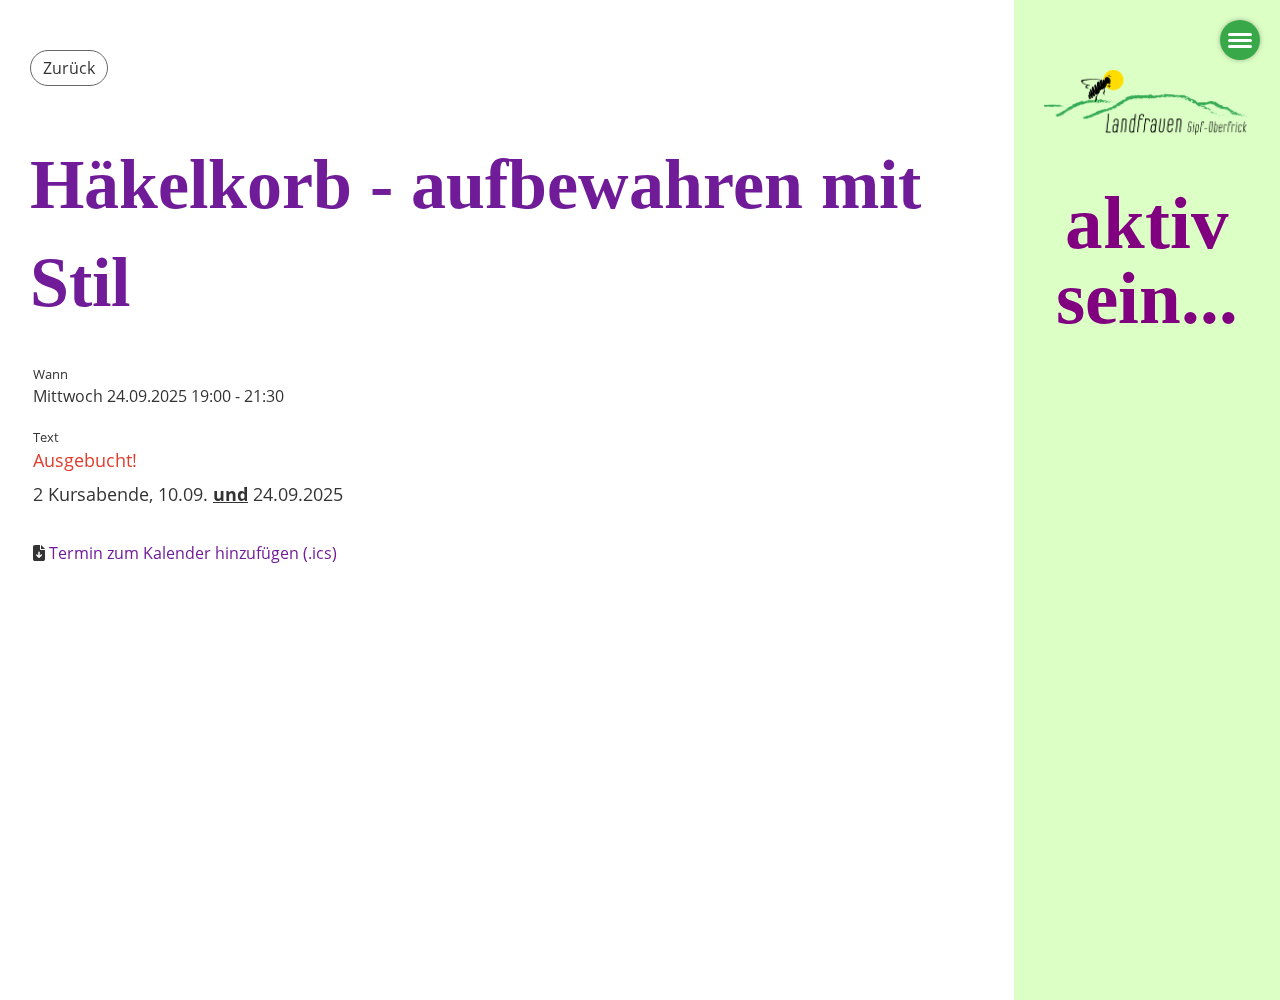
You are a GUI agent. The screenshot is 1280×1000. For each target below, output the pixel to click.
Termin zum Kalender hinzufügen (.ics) (193, 553)
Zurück (69, 68)
